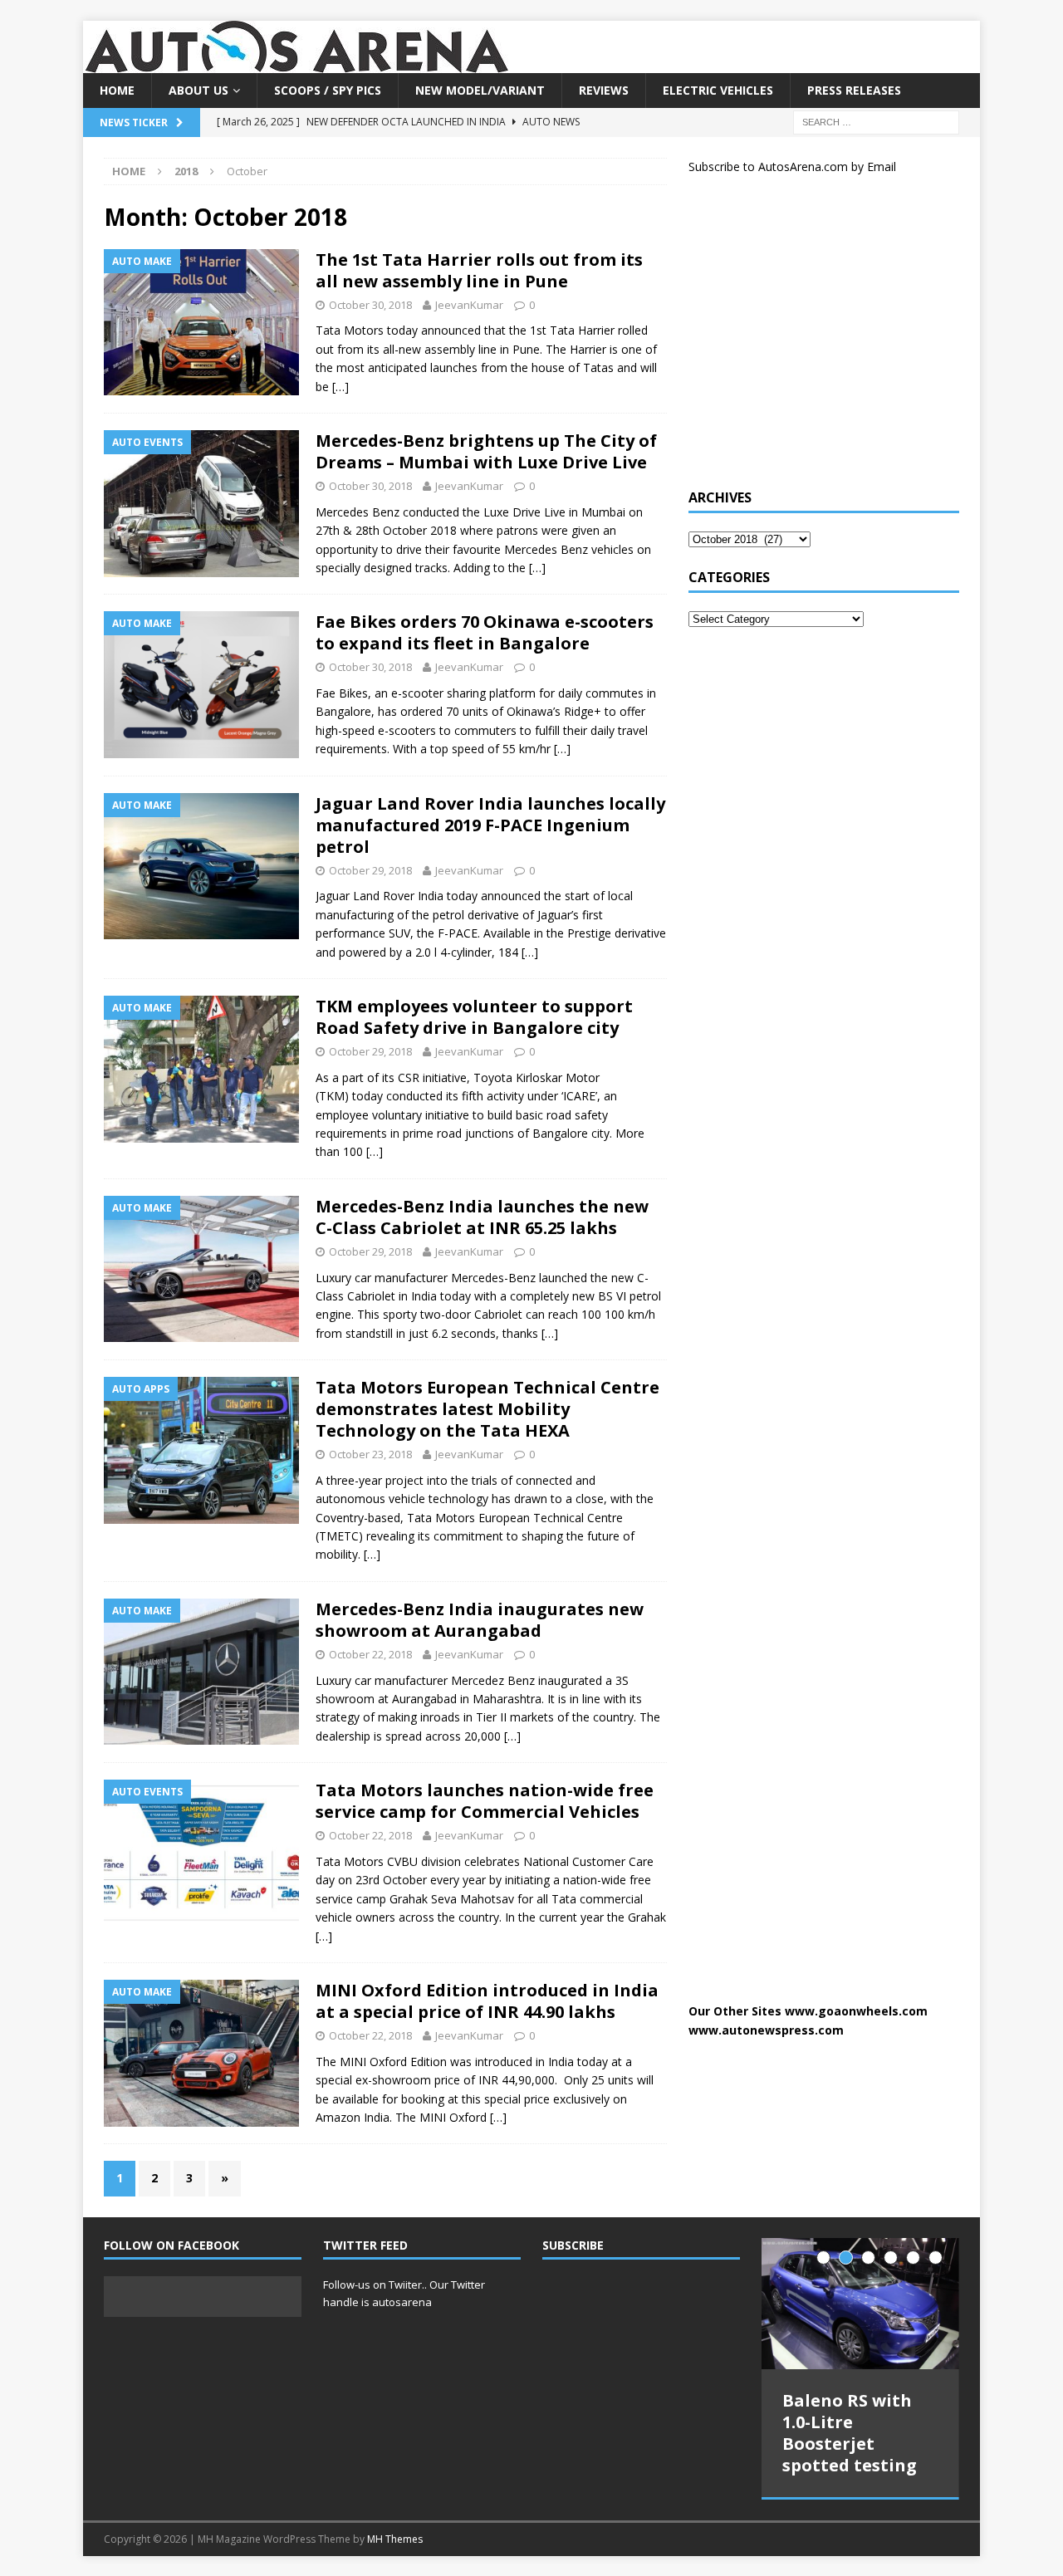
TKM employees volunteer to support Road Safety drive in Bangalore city (474, 1017)
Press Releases (854, 90)
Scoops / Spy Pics (328, 90)
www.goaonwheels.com (856, 2011)
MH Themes (395, 2539)
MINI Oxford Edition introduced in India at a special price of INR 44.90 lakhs (487, 2001)
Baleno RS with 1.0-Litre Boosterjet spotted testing (850, 2433)
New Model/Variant (480, 90)
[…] (340, 387)
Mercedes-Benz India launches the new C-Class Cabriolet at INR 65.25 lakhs (482, 1217)
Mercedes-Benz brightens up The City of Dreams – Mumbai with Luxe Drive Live (486, 451)
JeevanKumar (469, 305)
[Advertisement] (813, 339)
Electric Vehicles (718, 90)
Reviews (604, 90)
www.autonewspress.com (766, 2030)
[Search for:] (876, 122)
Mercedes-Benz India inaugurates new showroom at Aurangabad (480, 1620)
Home (117, 90)
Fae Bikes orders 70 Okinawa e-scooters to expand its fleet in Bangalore (485, 632)
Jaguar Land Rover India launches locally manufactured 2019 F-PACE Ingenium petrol (490, 825)
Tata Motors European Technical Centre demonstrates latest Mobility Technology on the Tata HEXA (487, 1409)
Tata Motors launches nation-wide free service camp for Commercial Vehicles (485, 1801)
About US (198, 90)
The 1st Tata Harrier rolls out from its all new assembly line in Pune (479, 270)
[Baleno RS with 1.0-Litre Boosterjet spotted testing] (860, 2304)
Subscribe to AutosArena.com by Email (792, 167)
